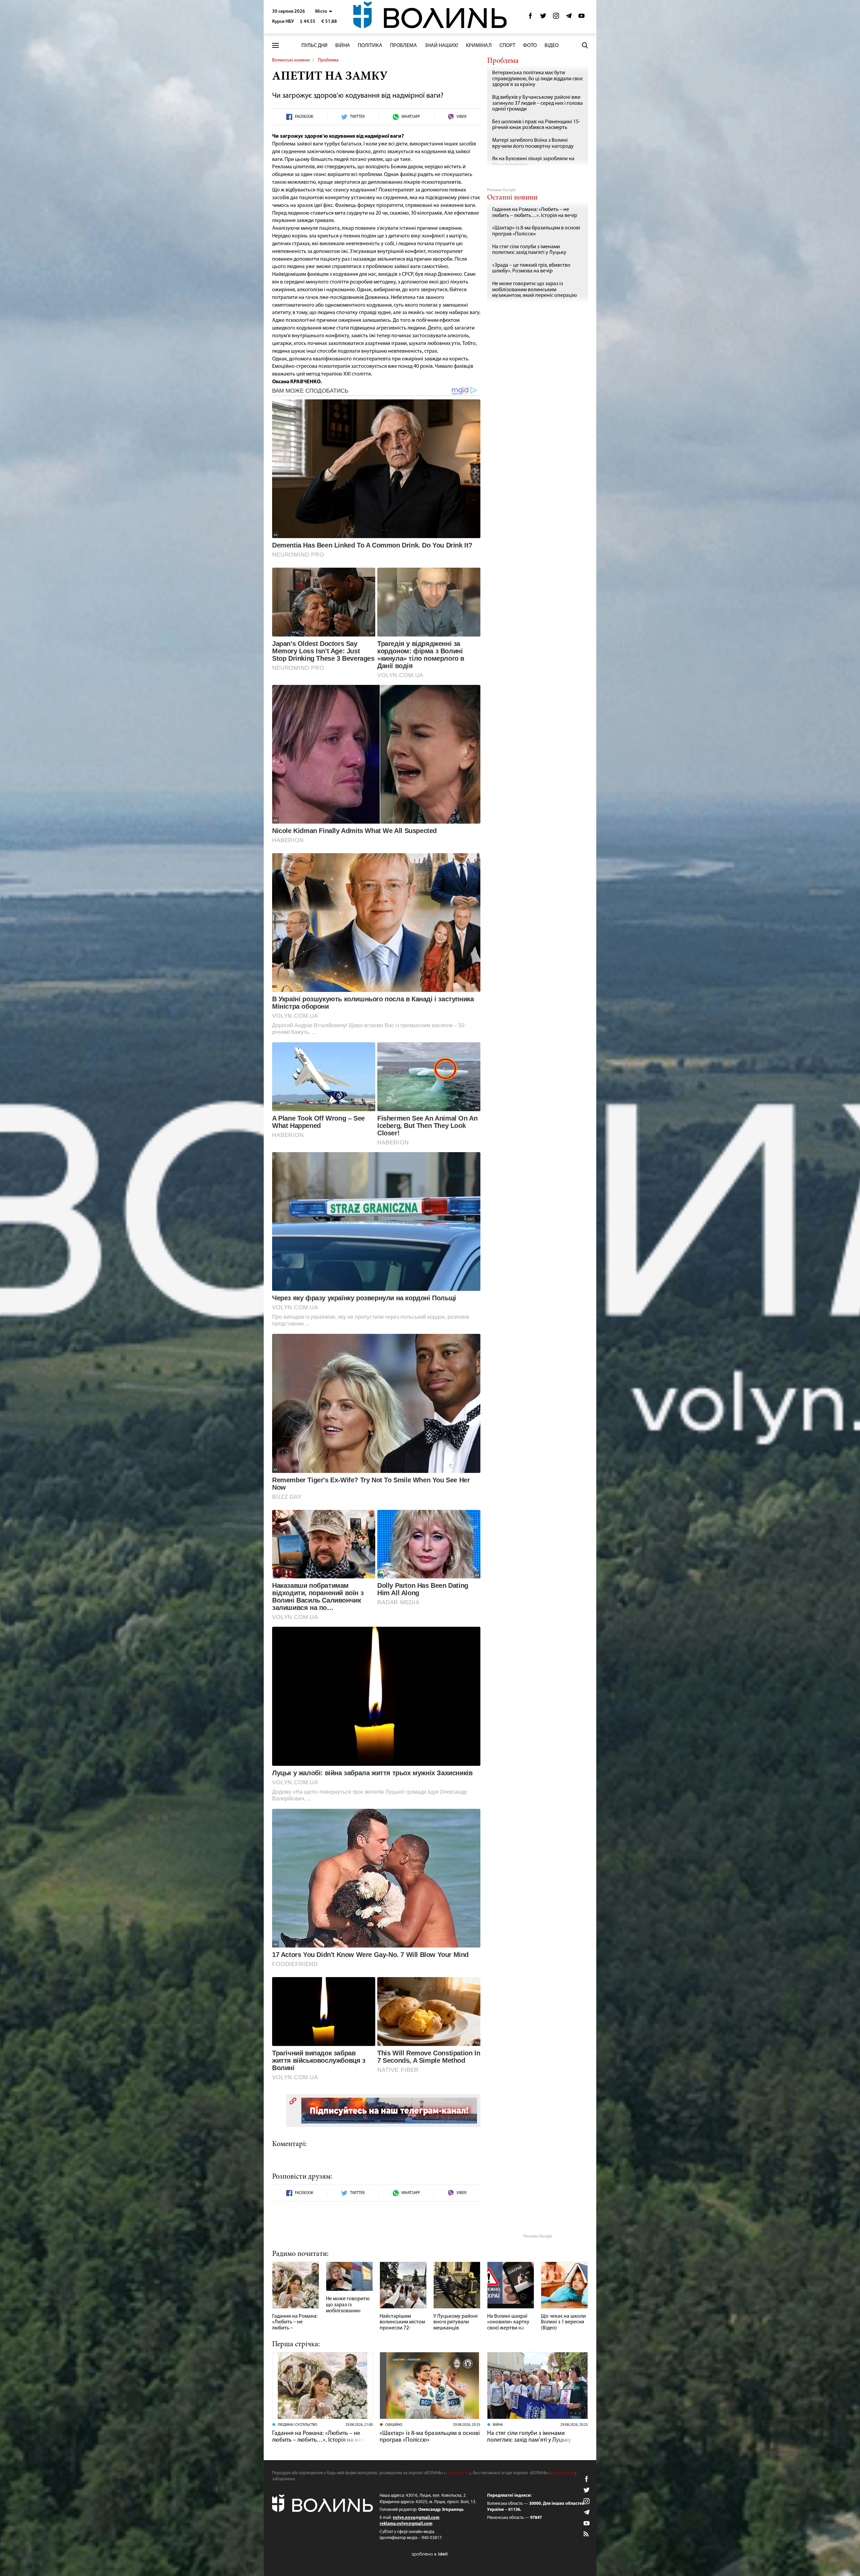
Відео (552, 46)
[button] (324, 12)
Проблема (403, 46)
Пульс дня (314, 46)
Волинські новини (291, 60)
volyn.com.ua (458, 2473)
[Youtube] (582, 18)
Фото (530, 46)
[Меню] (275, 46)
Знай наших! (441, 46)
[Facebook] (530, 18)
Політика (370, 46)
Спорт (507, 46)
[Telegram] (569, 18)
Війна (343, 46)
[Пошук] (585, 45)
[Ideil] (430, 2554)
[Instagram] (556, 18)
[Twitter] (543, 18)
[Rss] (587, 2534)
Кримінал (479, 46)
